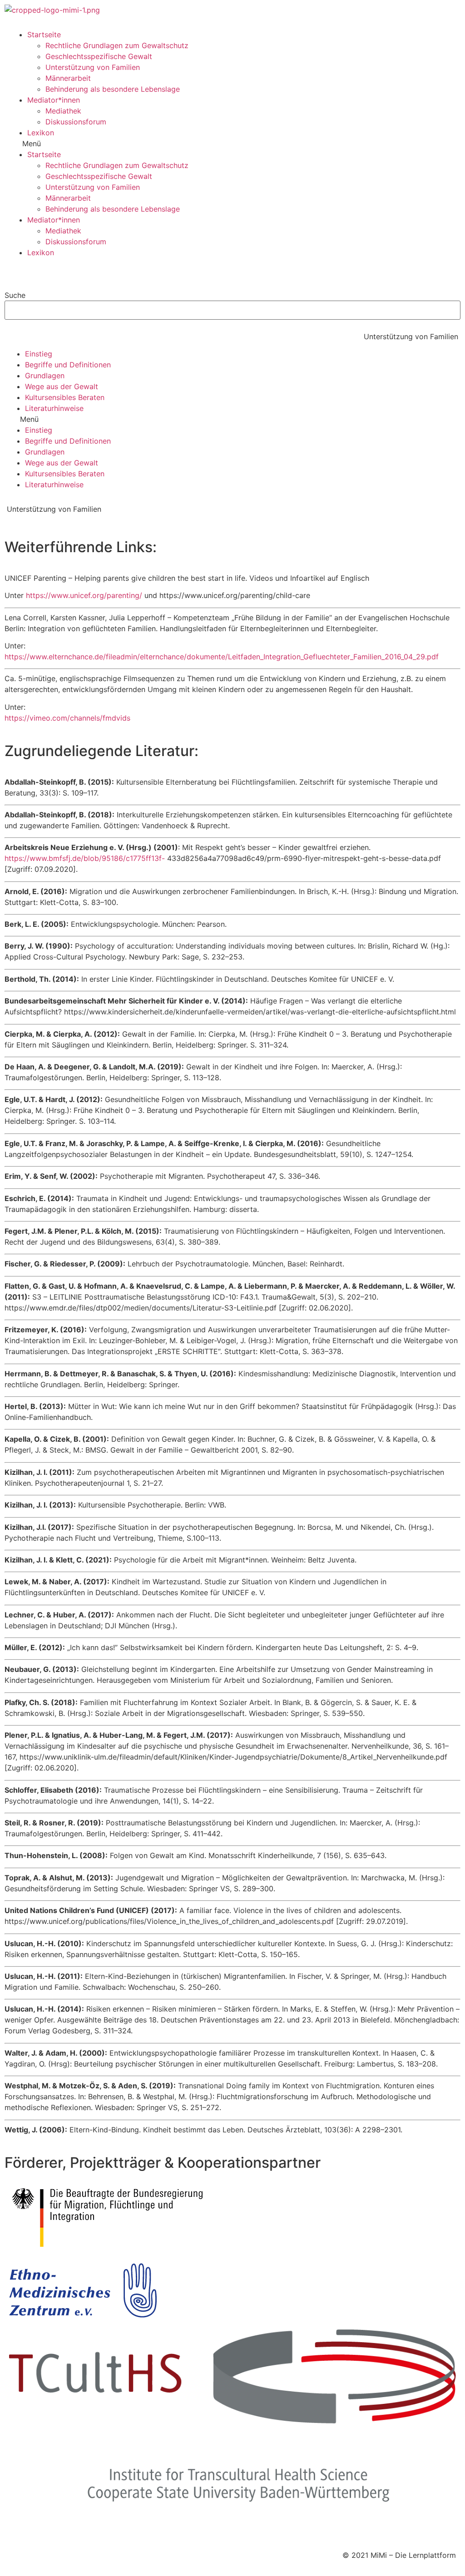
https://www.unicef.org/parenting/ (84, 595)
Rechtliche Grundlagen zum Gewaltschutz (117, 45)
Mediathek (63, 111)
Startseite (44, 35)
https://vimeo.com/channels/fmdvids (67, 718)
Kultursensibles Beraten (65, 397)
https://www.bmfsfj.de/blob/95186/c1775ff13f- (85, 858)
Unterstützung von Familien (93, 67)
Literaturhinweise (54, 408)
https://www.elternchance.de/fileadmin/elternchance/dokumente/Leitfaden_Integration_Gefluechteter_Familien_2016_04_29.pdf (222, 657)
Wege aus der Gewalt (62, 386)
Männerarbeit (68, 78)
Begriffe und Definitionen (68, 365)
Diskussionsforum (76, 122)
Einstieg (39, 354)
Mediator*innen (54, 100)
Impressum (28, 2528)
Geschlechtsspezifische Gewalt (99, 56)
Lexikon (41, 133)
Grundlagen (45, 376)
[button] (232, 143)
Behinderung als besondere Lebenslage (113, 89)
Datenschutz (74, 2528)
